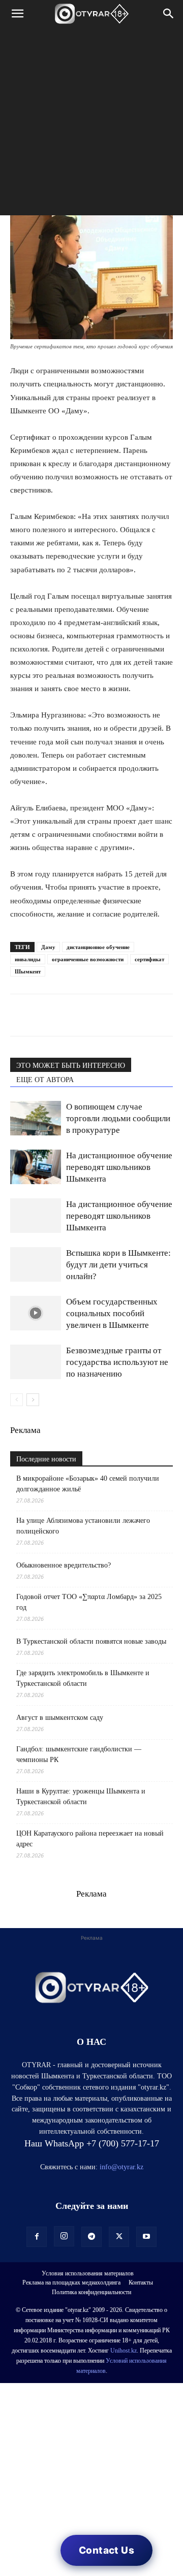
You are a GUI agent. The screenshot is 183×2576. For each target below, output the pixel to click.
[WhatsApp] (20, 1015)
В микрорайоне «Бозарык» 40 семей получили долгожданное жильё (88, 1484)
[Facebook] (90, 1015)
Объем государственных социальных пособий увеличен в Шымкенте (112, 1313)
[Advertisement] (91, 124)
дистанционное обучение (98, 947)
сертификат (149, 959)
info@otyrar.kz (121, 2167)
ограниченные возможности (88, 959)
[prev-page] (17, 1400)
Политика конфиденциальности (91, 2292)
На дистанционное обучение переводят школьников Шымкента (119, 1167)
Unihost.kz (124, 2351)
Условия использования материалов (88, 2273)
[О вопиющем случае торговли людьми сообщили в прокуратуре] (36, 1118)
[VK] (67, 1015)
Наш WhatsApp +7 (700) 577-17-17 (92, 2143)
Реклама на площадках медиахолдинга (71, 2282)
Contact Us (106, 2550)
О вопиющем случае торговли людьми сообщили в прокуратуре (118, 1118)
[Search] (169, 14)
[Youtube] (146, 2237)
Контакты (141, 2282)
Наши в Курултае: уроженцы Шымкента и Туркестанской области (81, 1797)
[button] (17, 14)
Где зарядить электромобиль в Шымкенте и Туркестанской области (83, 1678)
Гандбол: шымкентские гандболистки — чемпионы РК (79, 1754)
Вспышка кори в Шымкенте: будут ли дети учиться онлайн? (118, 1265)
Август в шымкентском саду (60, 1718)
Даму (48, 947)
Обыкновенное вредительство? (64, 1565)
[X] (114, 1015)
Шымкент (28, 971)
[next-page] (33, 1400)
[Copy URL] (137, 1015)
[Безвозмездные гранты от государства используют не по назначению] (36, 1362)
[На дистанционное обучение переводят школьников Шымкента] (36, 1167)
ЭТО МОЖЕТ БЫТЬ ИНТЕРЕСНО (71, 1066)
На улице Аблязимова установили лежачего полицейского (83, 1526)
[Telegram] (44, 1015)
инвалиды (28, 959)
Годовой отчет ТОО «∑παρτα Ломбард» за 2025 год (89, 1602)
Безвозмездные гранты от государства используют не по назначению (117, 1362)
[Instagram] (64, 2236)
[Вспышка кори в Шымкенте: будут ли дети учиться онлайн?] (36, 1265)
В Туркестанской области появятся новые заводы (91, 1641)
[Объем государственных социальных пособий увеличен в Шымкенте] (36, 1313)
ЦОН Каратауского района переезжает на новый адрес (90, 1839)
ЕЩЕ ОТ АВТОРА (45, 1080)
